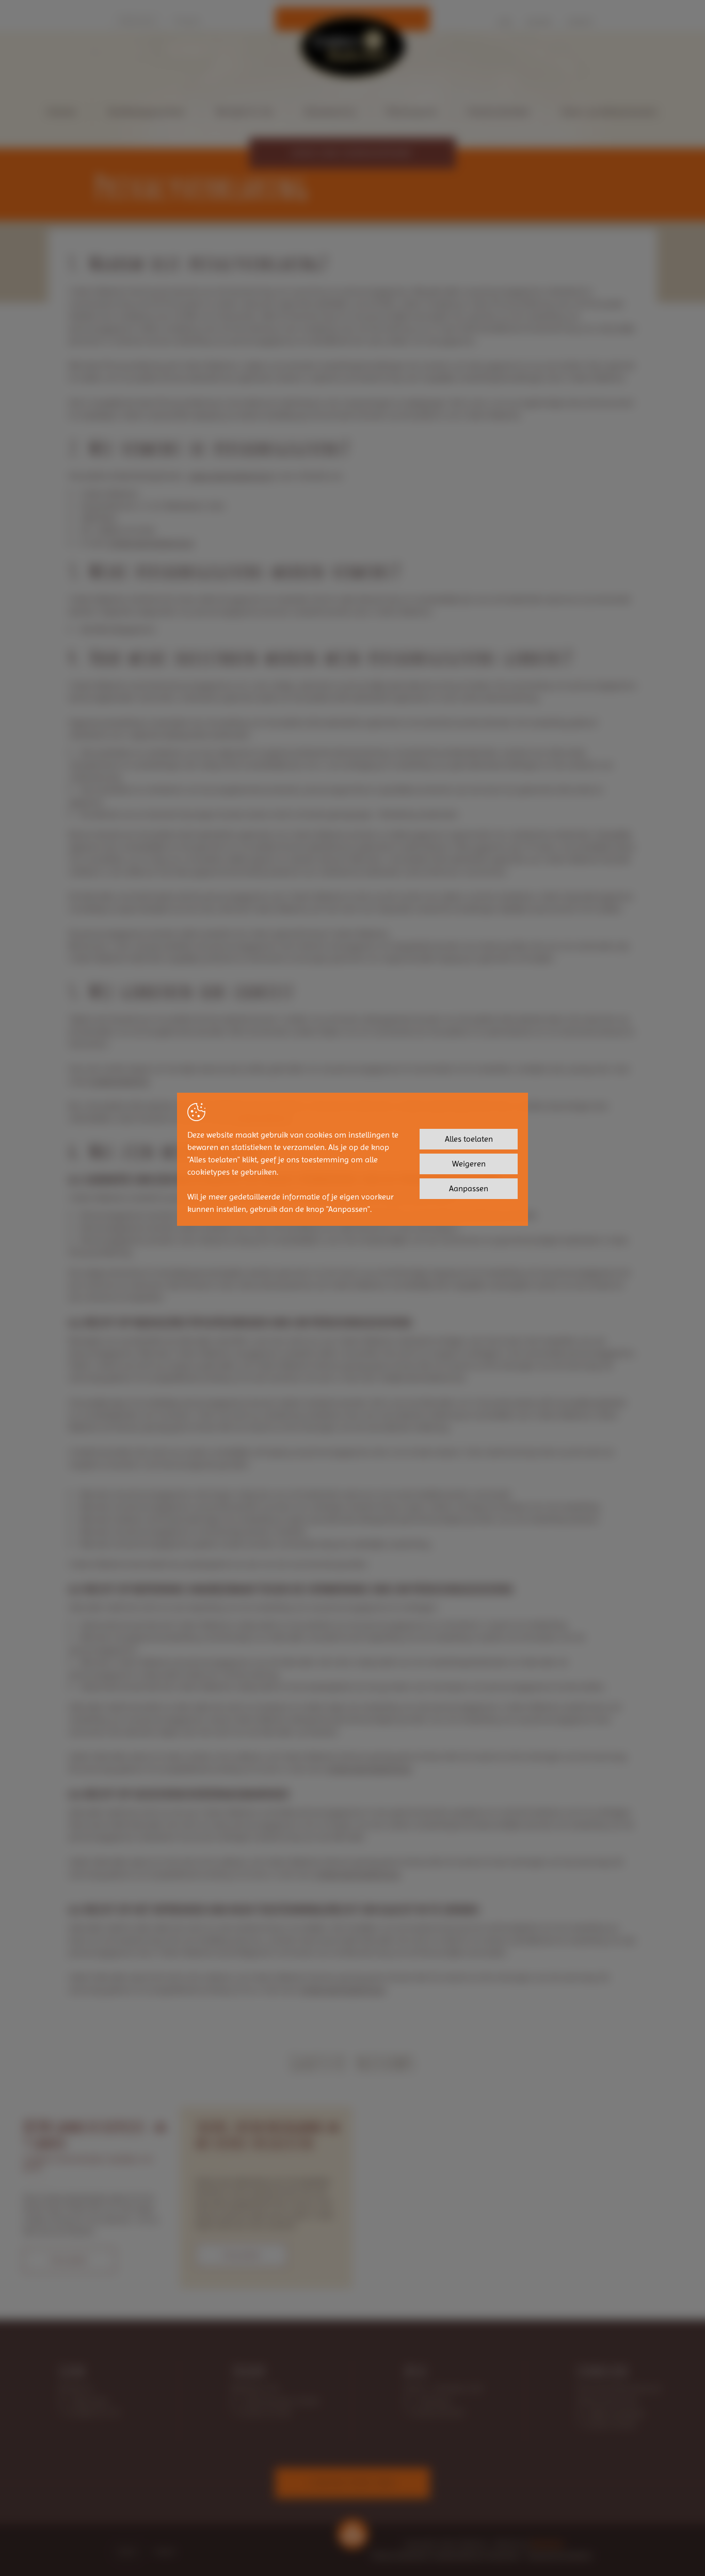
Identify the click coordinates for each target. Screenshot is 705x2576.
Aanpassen (469, 1188)
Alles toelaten (469, 1139)
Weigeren (469, 1164)
